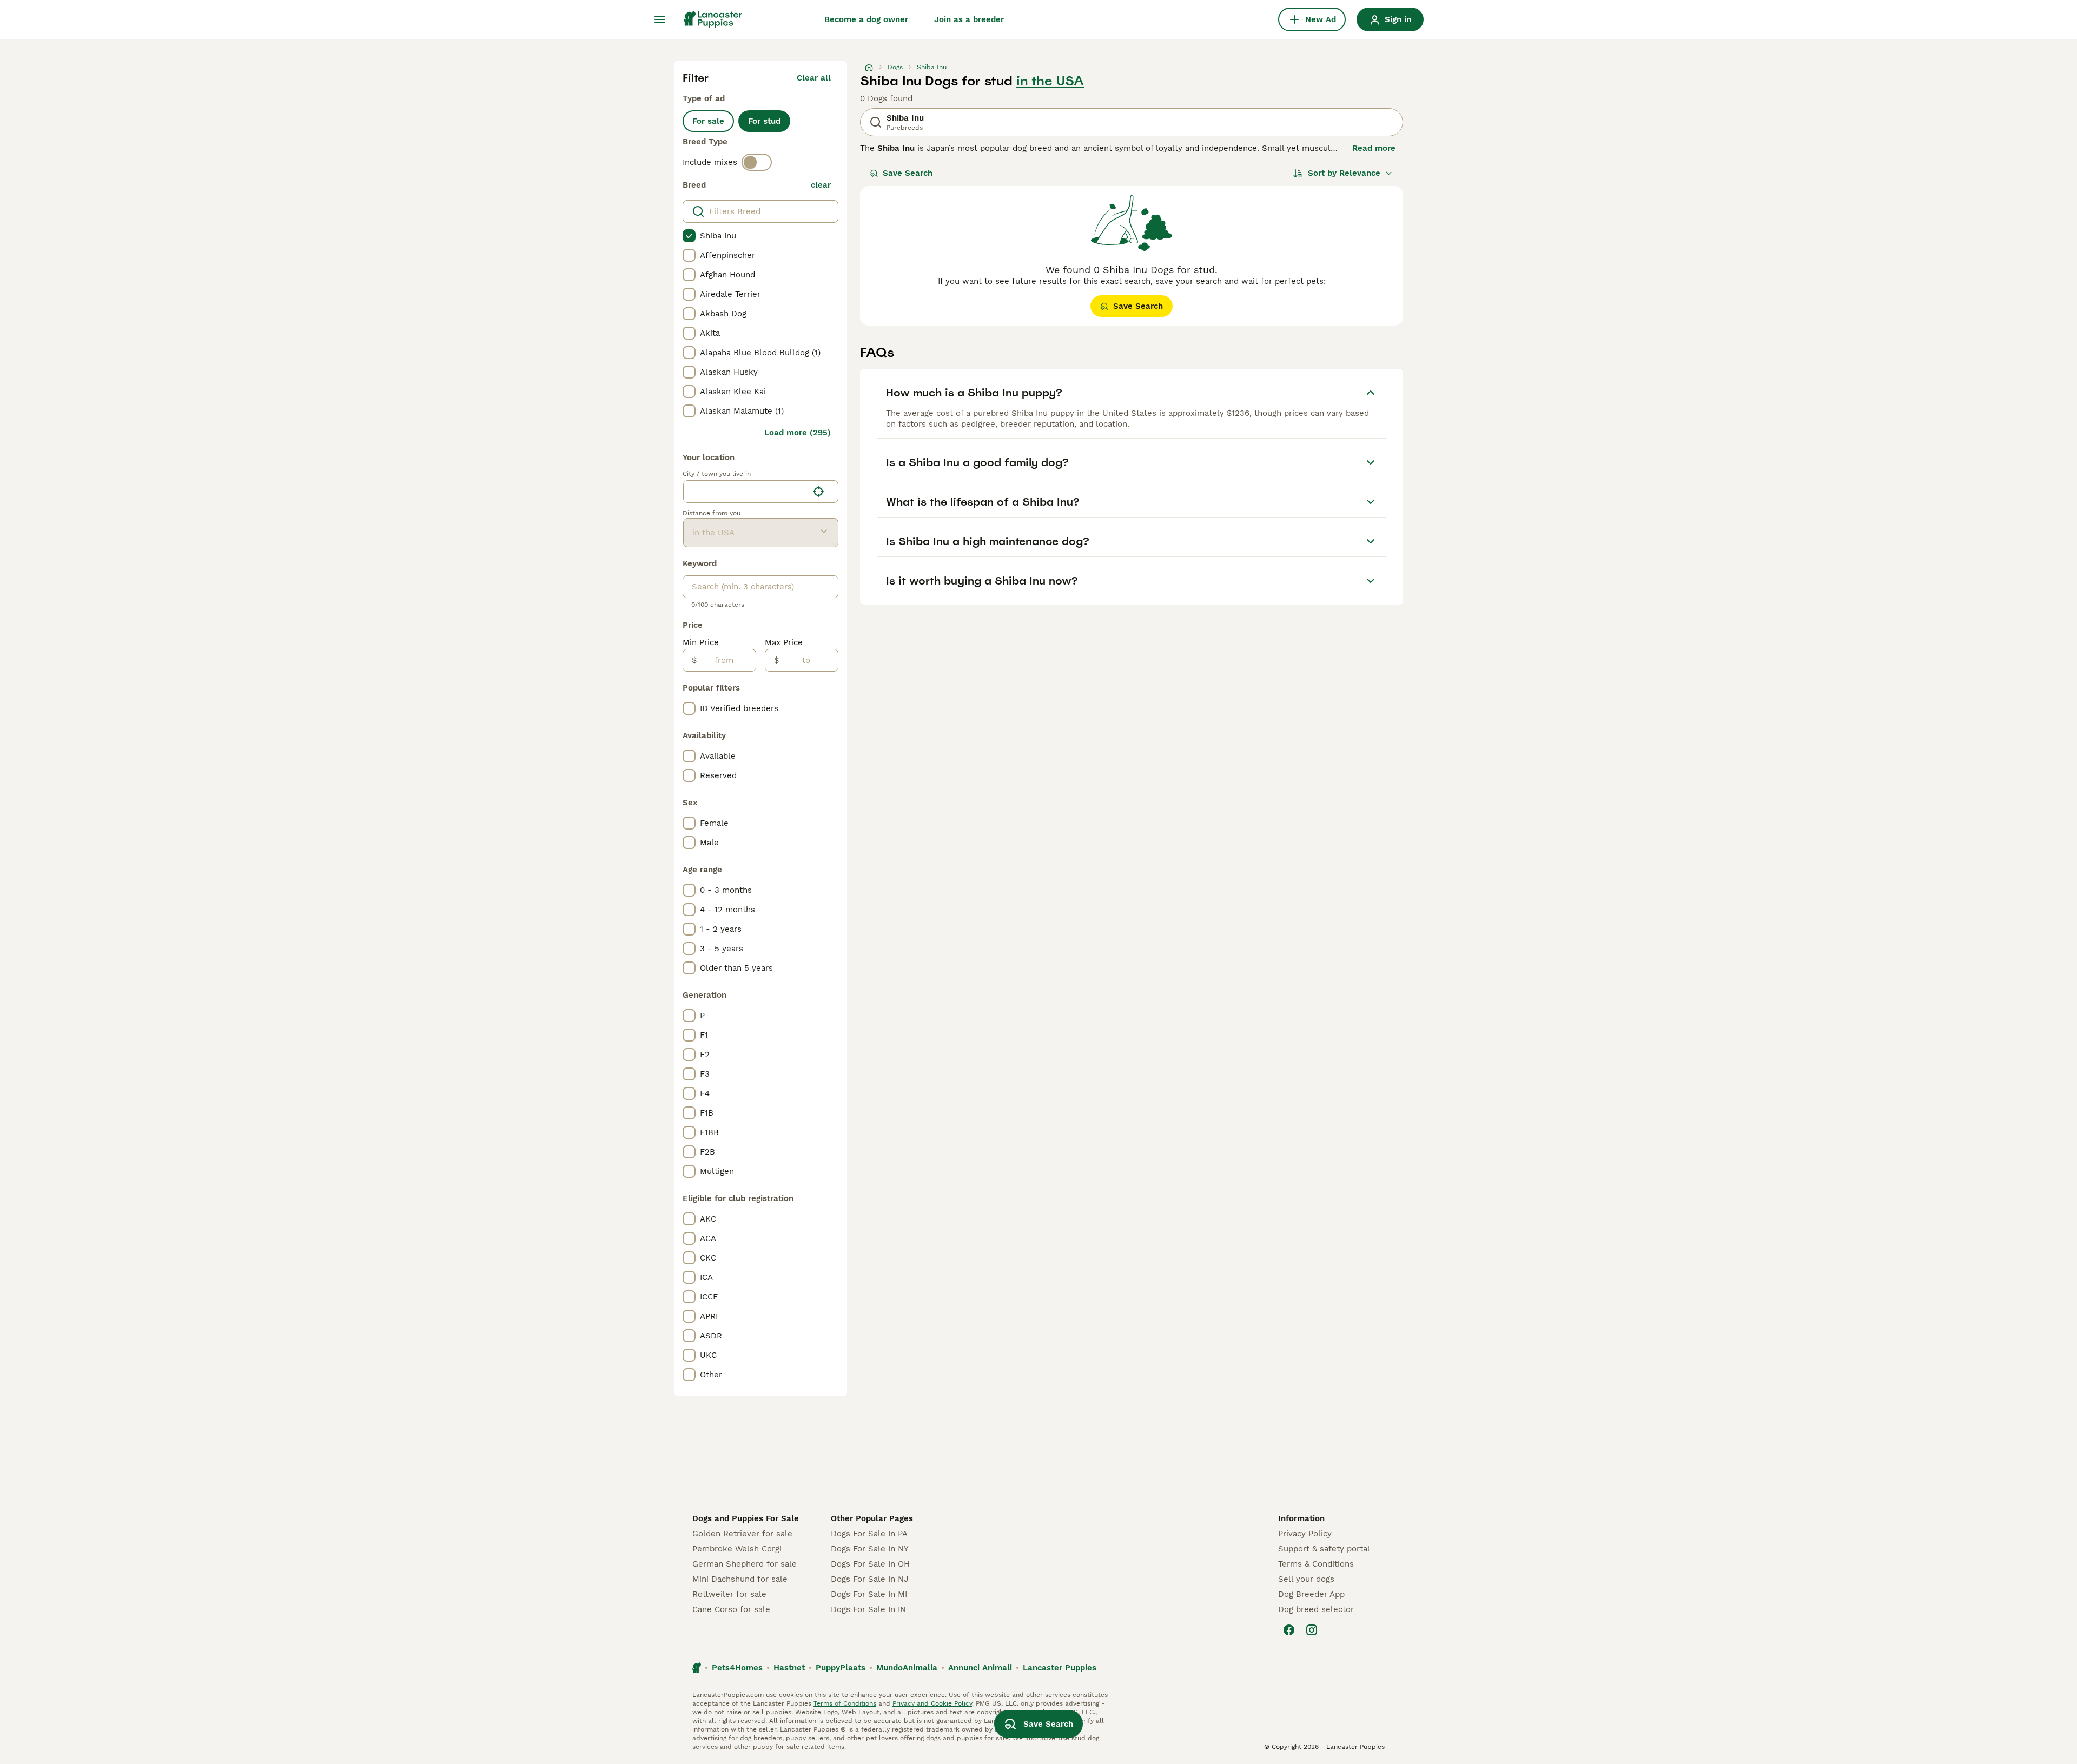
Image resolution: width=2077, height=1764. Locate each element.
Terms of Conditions (845, 1703)
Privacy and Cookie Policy (932, 1703)
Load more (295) (798, 433)
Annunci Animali (980, 1668)
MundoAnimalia (907, 1668)
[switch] (757, 162)
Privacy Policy (1305, 1534)
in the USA (1050, 81)
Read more (1374, 148)
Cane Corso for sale (731, 1609)
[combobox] (746, 492)
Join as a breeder (969, 19)
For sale (708, 121)
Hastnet (789, 1668)
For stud (764, 121)
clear (821, 185)
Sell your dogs (1306, 1579)
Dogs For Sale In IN (868, 1609)
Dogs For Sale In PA (869, 1534)
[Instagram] (1312, 1630)
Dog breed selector (1316, 1609)
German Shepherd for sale (745, 1564)
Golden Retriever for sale (742, 1534)
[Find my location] (818, 492)
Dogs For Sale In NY (870, 1549)
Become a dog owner (866, 19)
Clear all (814, 78)
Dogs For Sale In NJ (869, 1579)
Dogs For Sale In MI (869, 1594)
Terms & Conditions (1316, 1564)
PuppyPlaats (841, 1668)
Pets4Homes (737, 1668)
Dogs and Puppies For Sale (746, 1518)
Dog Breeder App (1311, 1594)
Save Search (908, 173)
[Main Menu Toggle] (660, 19)
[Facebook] (1289, 1630)
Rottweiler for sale (729, 1594)
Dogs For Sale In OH (870, 1564)
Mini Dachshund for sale (740, 1579)
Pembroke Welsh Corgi (737, 1549)
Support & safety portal (1324, 1549)
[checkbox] (689, 236)
